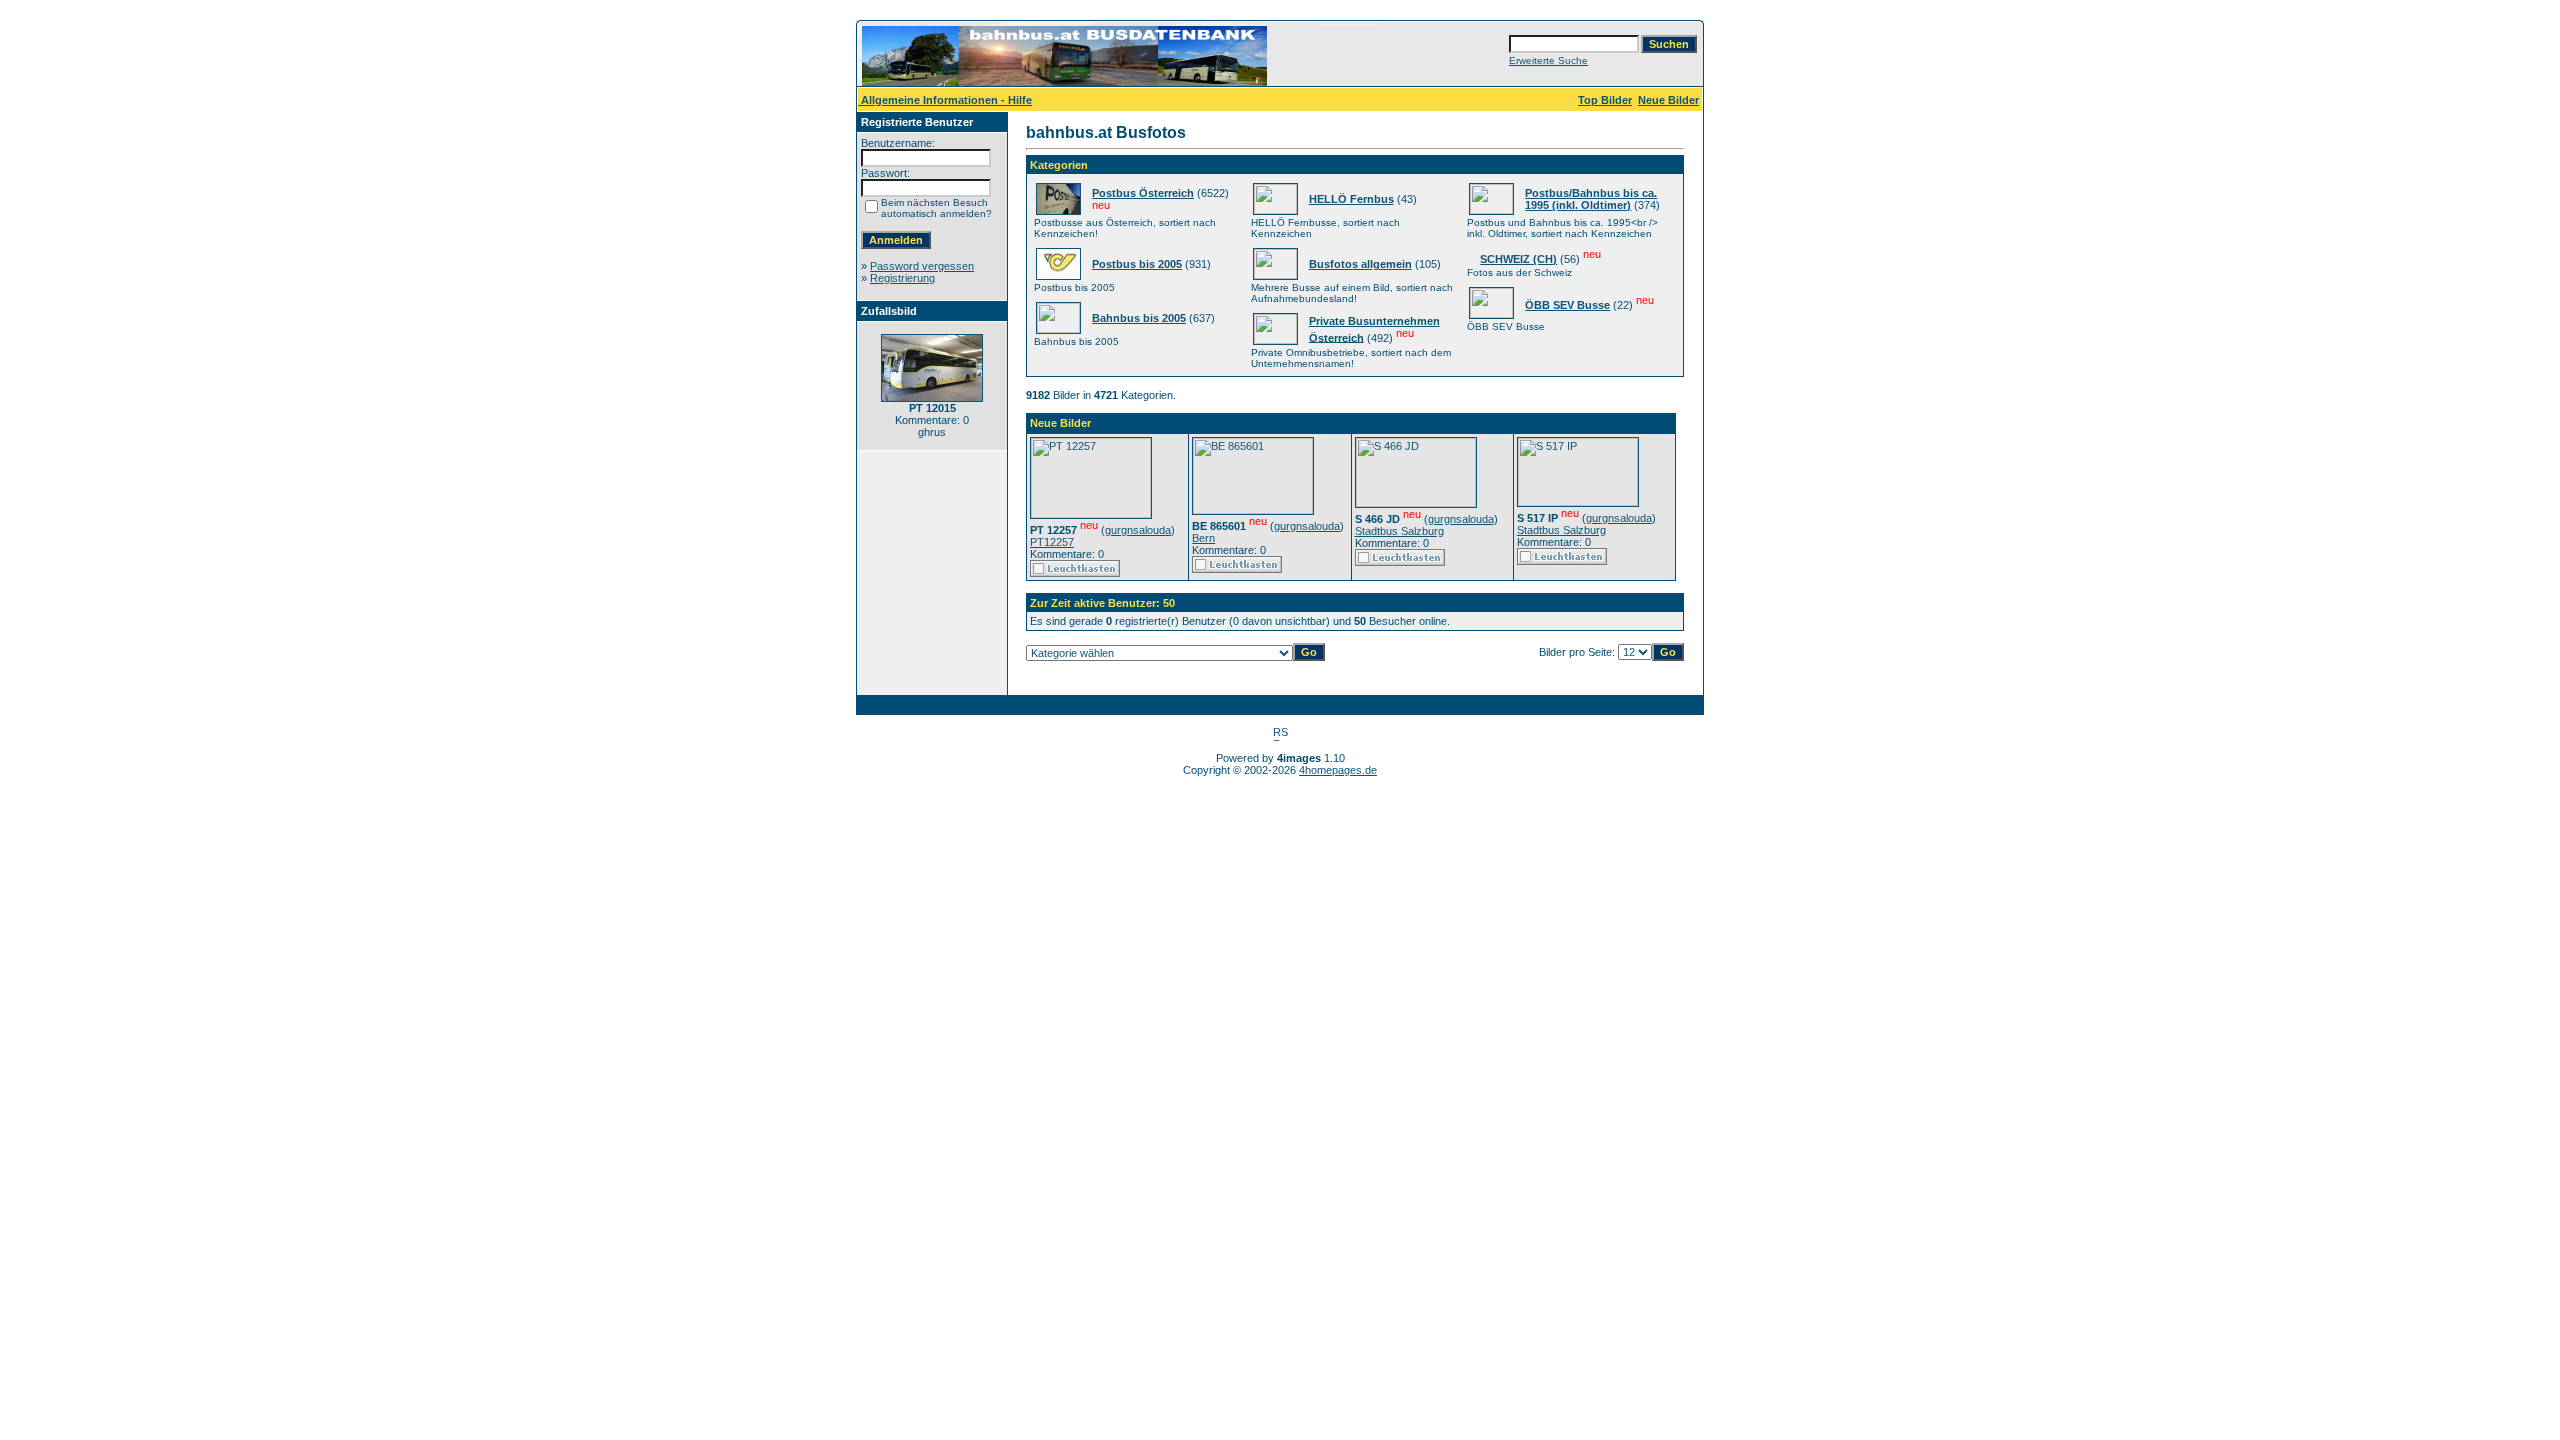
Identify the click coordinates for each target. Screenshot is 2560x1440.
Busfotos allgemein (1360, 264)
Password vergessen (922, 266)
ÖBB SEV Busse (1567, 305)
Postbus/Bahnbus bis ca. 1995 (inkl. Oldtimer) (1591, 199)
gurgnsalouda (1138, 530)
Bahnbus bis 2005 (1139, 318)
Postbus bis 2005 (1137, 264)
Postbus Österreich (1143, 193)
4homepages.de (1338, 770)
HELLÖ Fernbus (1351, 199)
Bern (1203, 538)
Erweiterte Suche (1548, 60)
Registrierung (902, 278)
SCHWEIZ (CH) (1518, 259)
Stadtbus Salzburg (1399, 531)
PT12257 (1052, 542)
